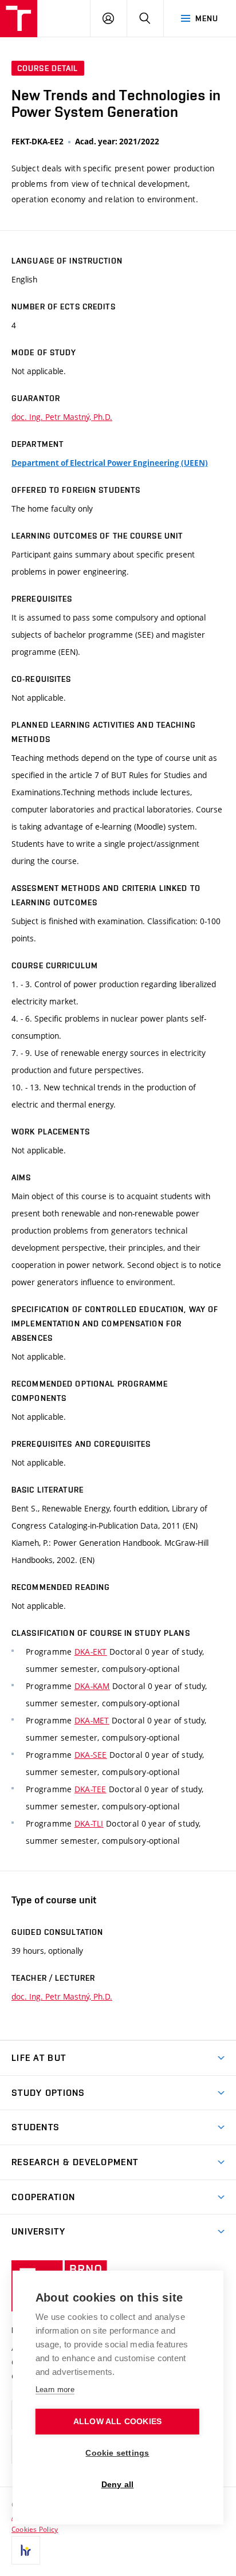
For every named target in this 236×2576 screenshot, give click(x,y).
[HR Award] (26, 2550)
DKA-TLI (89, 1823)
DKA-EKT (91, 1652)
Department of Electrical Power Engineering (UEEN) (110, 463)
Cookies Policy (35, 2529)
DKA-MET (92, 1720)
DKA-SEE (91, 1755)
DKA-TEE (91, 1789)
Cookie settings (117, 2453)
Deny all (118, 2485)
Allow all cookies (117, 2422)
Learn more (55, 2390)
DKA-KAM (92, 1686)
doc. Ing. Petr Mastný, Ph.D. (62, 417)
